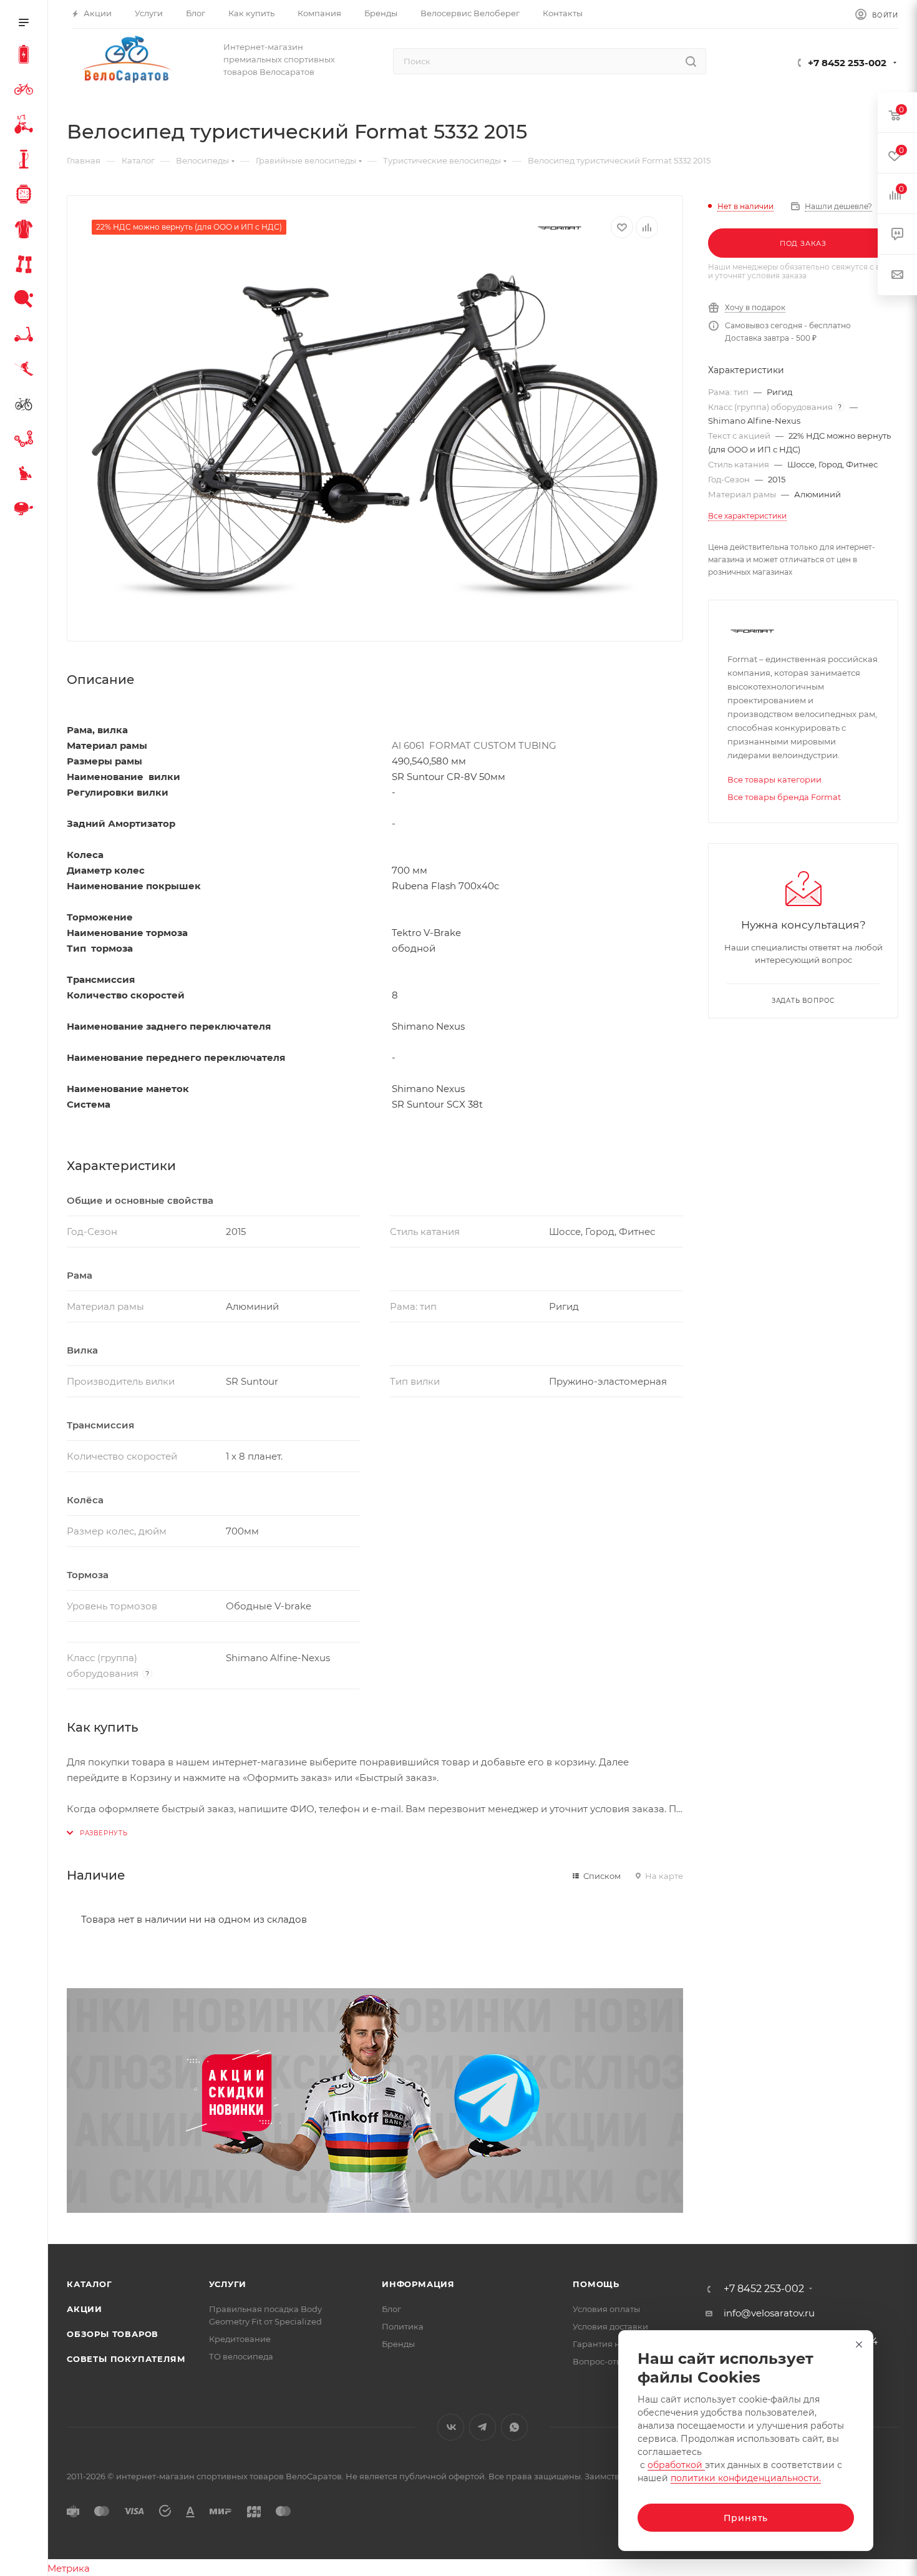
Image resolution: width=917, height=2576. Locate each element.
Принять (746, 2518)
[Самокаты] (26, 336)
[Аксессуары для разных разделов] (26, 510)
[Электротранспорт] (26, 56)
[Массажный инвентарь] (26, 476)
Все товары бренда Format (784, 797)
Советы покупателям (126, 2359)
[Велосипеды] (26, 91)
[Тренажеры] (26, 266)
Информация (418, 2284)
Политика (403, 2326)
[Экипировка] (26, 231)
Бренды (398, 2344)
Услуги (228, 2284)
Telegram (483, 2427)
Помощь (596, 2284)
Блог (391, 2309)
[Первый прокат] (26, 406)
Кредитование (240, 2339)
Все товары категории (774, 779)
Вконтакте (451, 2427)
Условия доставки (610, 2326)
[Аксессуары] (26, 161)
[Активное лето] (26, 301)
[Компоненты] (26, 441)
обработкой (676, 2465)
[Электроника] (26, 196)
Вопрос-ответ (601, 2361)
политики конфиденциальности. (746, 2478)
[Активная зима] (26, 371)
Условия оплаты (606, 2309)
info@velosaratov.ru (769, 2313)
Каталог (90, 2284)
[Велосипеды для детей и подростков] (26, 126)
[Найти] (691, 61)
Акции (85, 2309)
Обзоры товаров (113, 2334)
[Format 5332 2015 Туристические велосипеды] (375, 435)
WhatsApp (514, 2427)
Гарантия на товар (612, 2344)
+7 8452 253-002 (847, 63)
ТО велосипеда (241, 2356)
